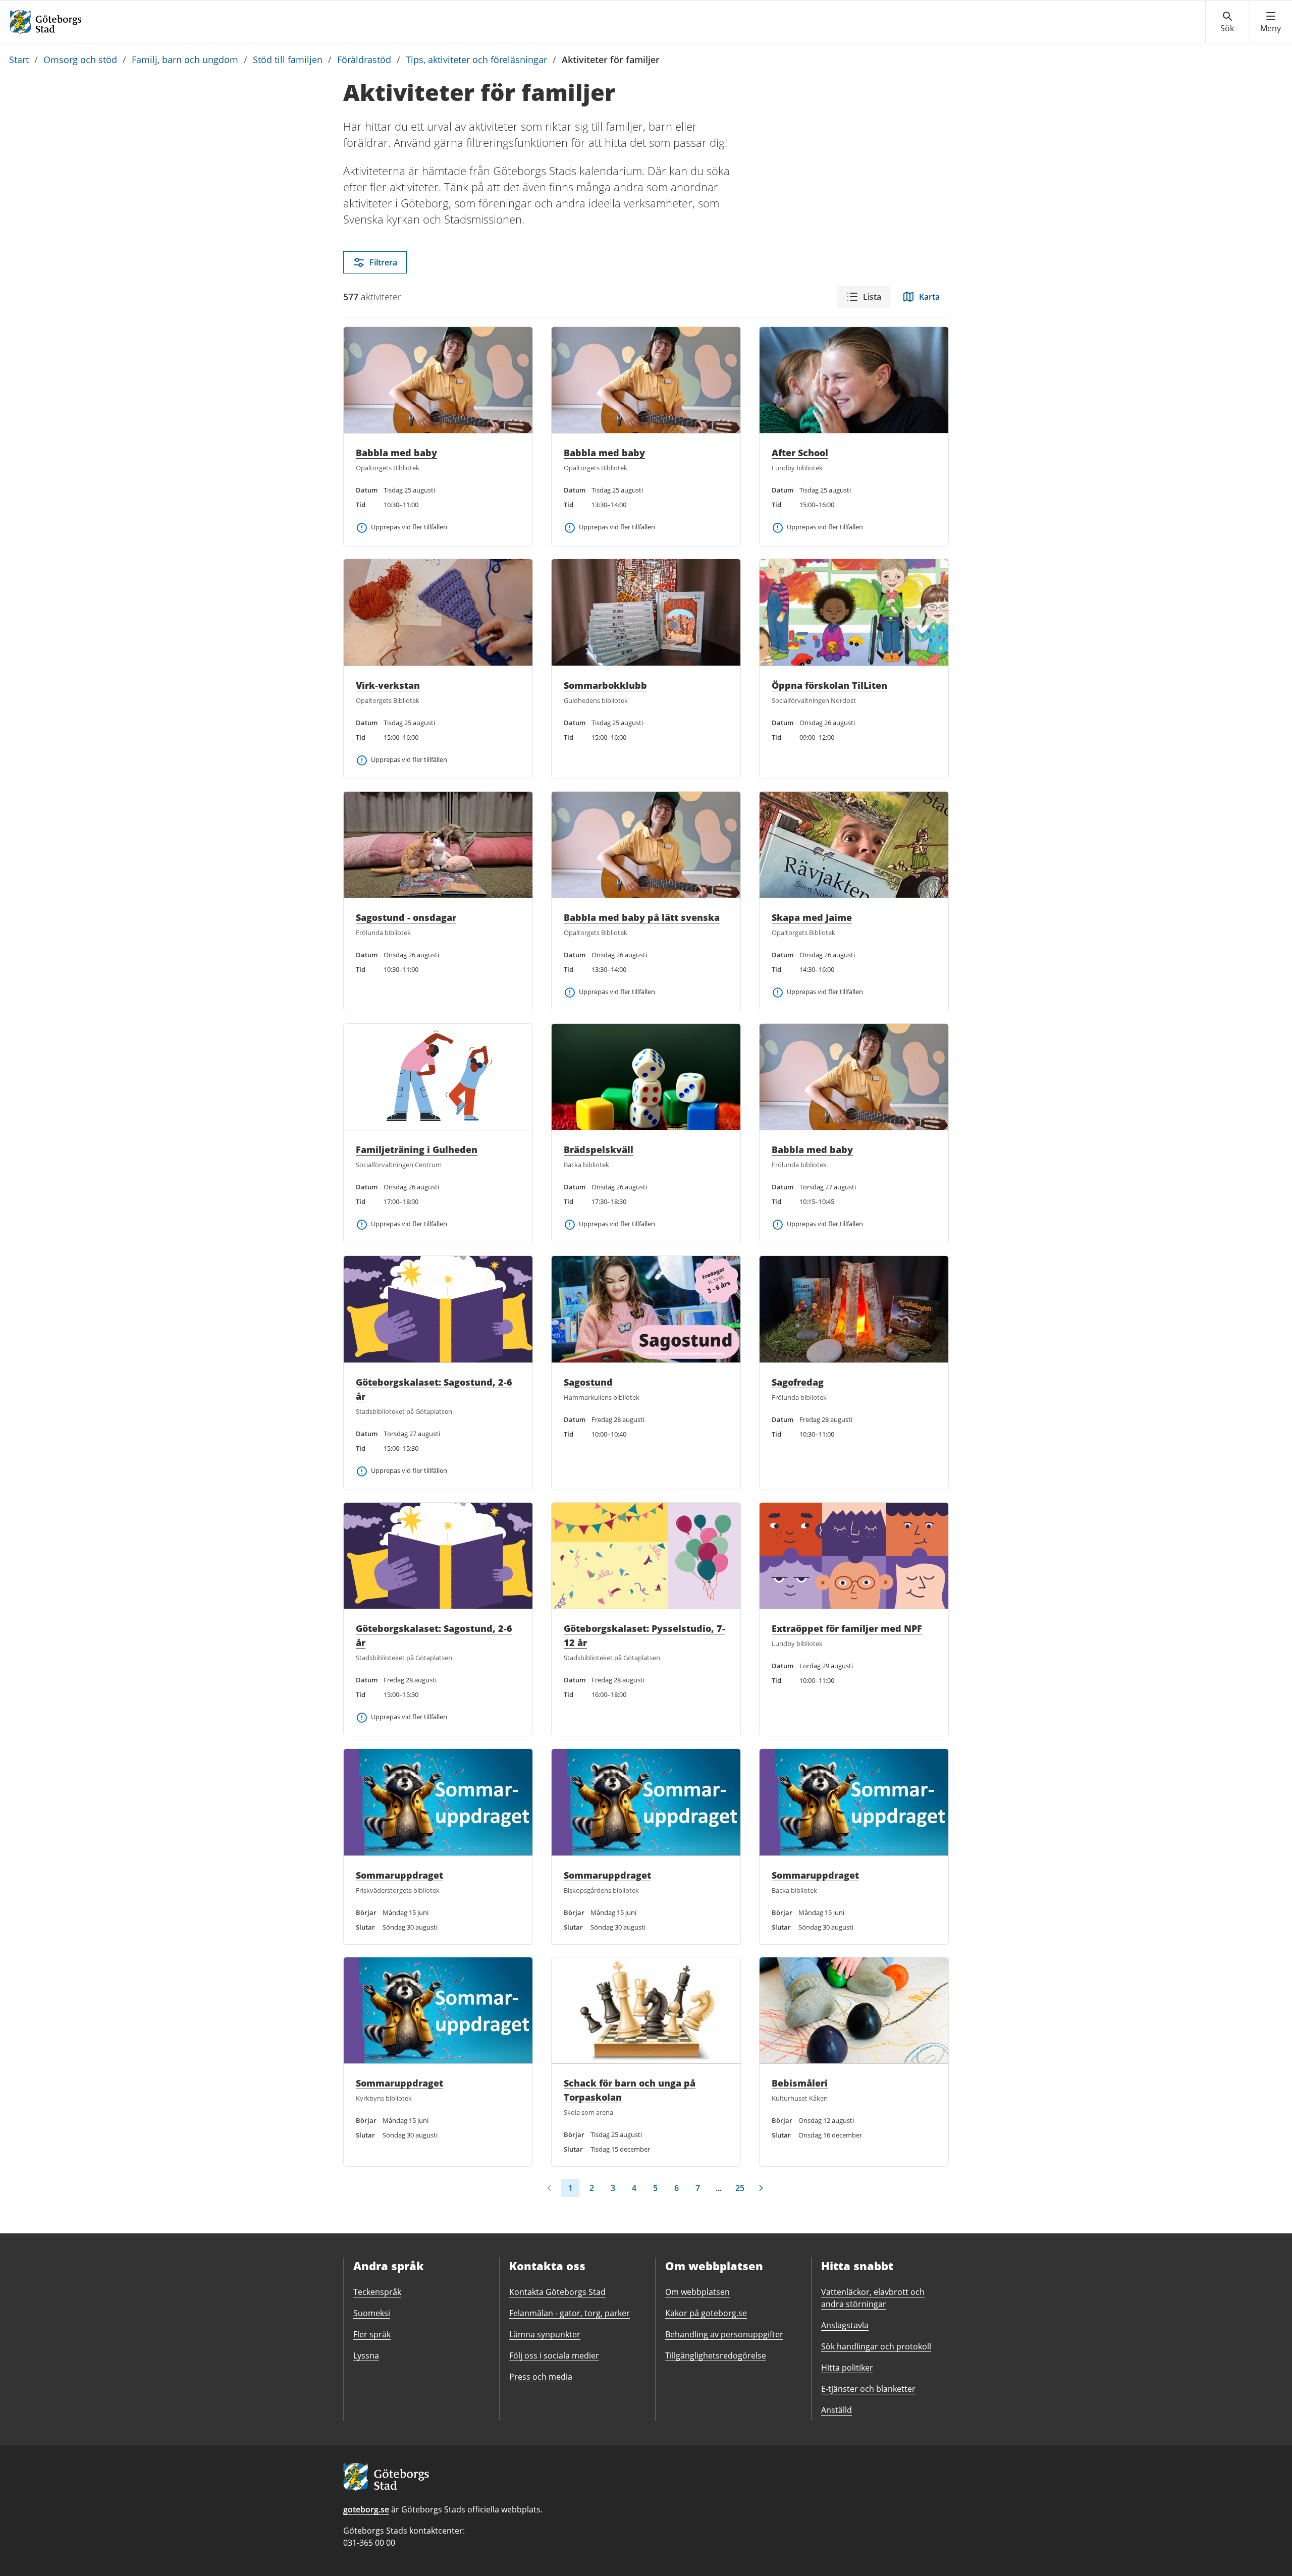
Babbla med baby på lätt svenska (642, 917)
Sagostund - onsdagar (406, 917)
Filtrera (383, 262)
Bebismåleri (800, 2083)
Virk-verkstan (388, 685)
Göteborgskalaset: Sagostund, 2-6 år (434, 1389)
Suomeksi (372, 2313)
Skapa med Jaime (812, 917)
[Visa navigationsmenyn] (1271, 22)
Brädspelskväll (599, 1149)
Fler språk (372, 2334)
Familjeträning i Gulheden (417, 1149)
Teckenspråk (377, 2292)
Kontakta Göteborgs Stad (557, 2292)
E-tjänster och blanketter (868, 2389)
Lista (872, 297)
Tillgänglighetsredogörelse (716, 2355)
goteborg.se (366, 2509)
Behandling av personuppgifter (724, 2334)
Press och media (541, 2377)
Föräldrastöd (364, 60)
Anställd (837, 2410)
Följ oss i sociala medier (554, 2355)
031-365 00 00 (369, 2543)
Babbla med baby (396, 453)
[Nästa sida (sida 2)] (761, 2188)
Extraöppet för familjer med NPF (847, 1628)
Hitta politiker (847, 2368)
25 (740, 2188)
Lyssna (366, 2355)
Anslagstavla (845, 2325)
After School (800, 453)
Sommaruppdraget (399, 1875)
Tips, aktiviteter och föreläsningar (476, 60)
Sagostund (588, 1382)
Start (19, 60)
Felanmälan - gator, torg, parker (570, 2313)
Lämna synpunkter (545, 2334)
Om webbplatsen (697, 2292)
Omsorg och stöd (80, 60)
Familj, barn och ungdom (185, 60)
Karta (929, 297)
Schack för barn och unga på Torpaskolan (630, 2090)
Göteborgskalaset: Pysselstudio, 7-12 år (644, 1635)
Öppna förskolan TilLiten (829, 685)
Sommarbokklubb (605, 685)
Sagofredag (798, 1382)
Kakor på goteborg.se (706, 2313)
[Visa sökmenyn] (1227, 22)
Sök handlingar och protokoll (876, 2346)
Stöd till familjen (288, 60)
